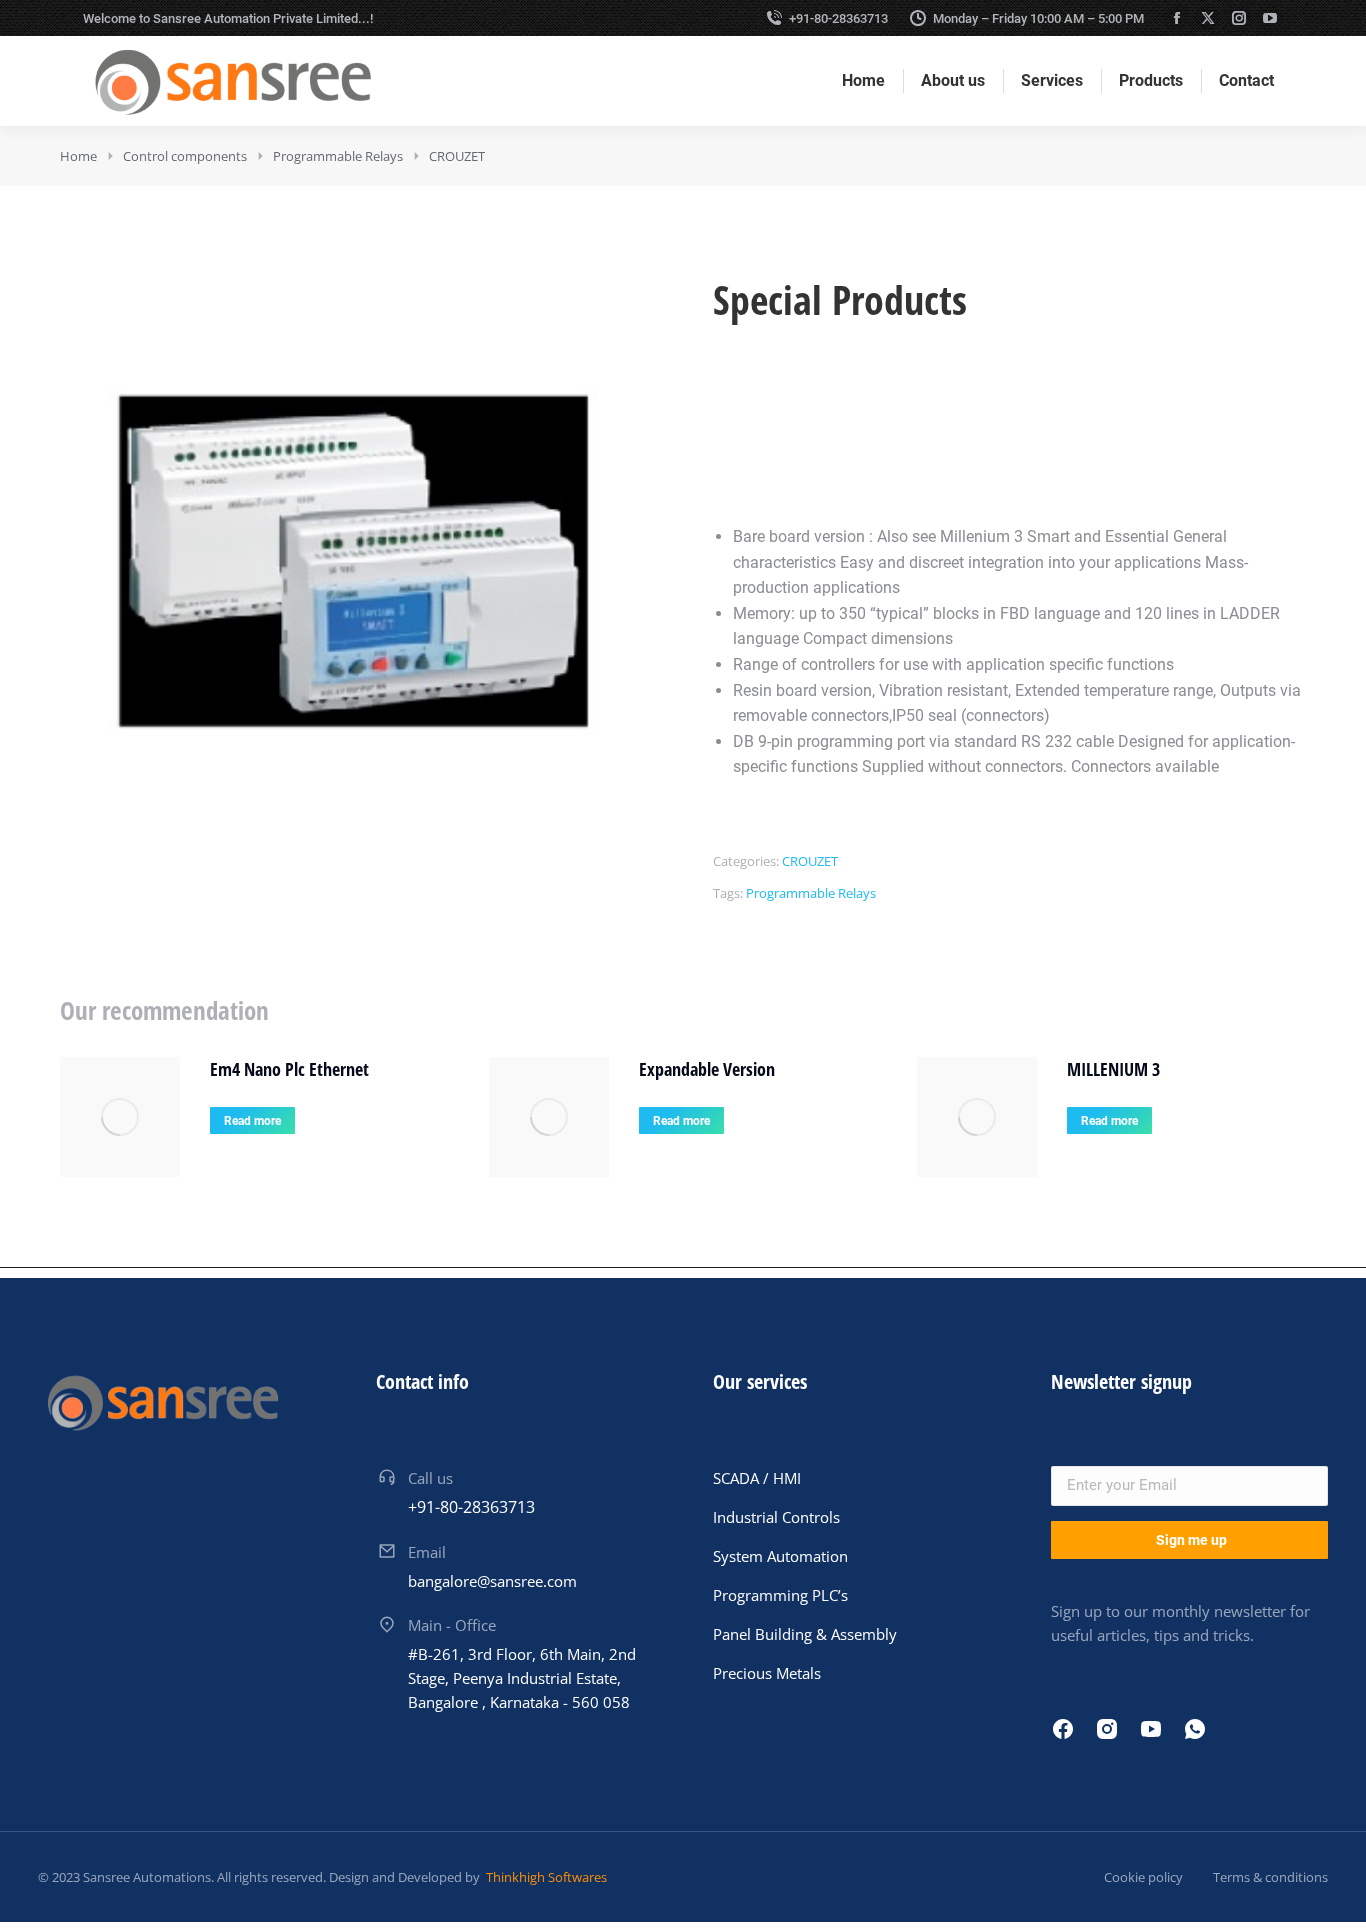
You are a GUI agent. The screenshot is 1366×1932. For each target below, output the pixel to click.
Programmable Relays (811, 893)
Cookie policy (1143, 1877)
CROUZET (810, 861)
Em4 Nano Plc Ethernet (289, 1069)
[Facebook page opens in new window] (1177, 18)
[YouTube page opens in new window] (1270, 18)
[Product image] (120, 1117)
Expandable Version (707, 1069)
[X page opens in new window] (1208, 18)
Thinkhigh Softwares (545, 1877)
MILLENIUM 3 (1113, 1069)
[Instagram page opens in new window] (1239, 18)
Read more (252, 1121)
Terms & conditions (1270, 1877)
